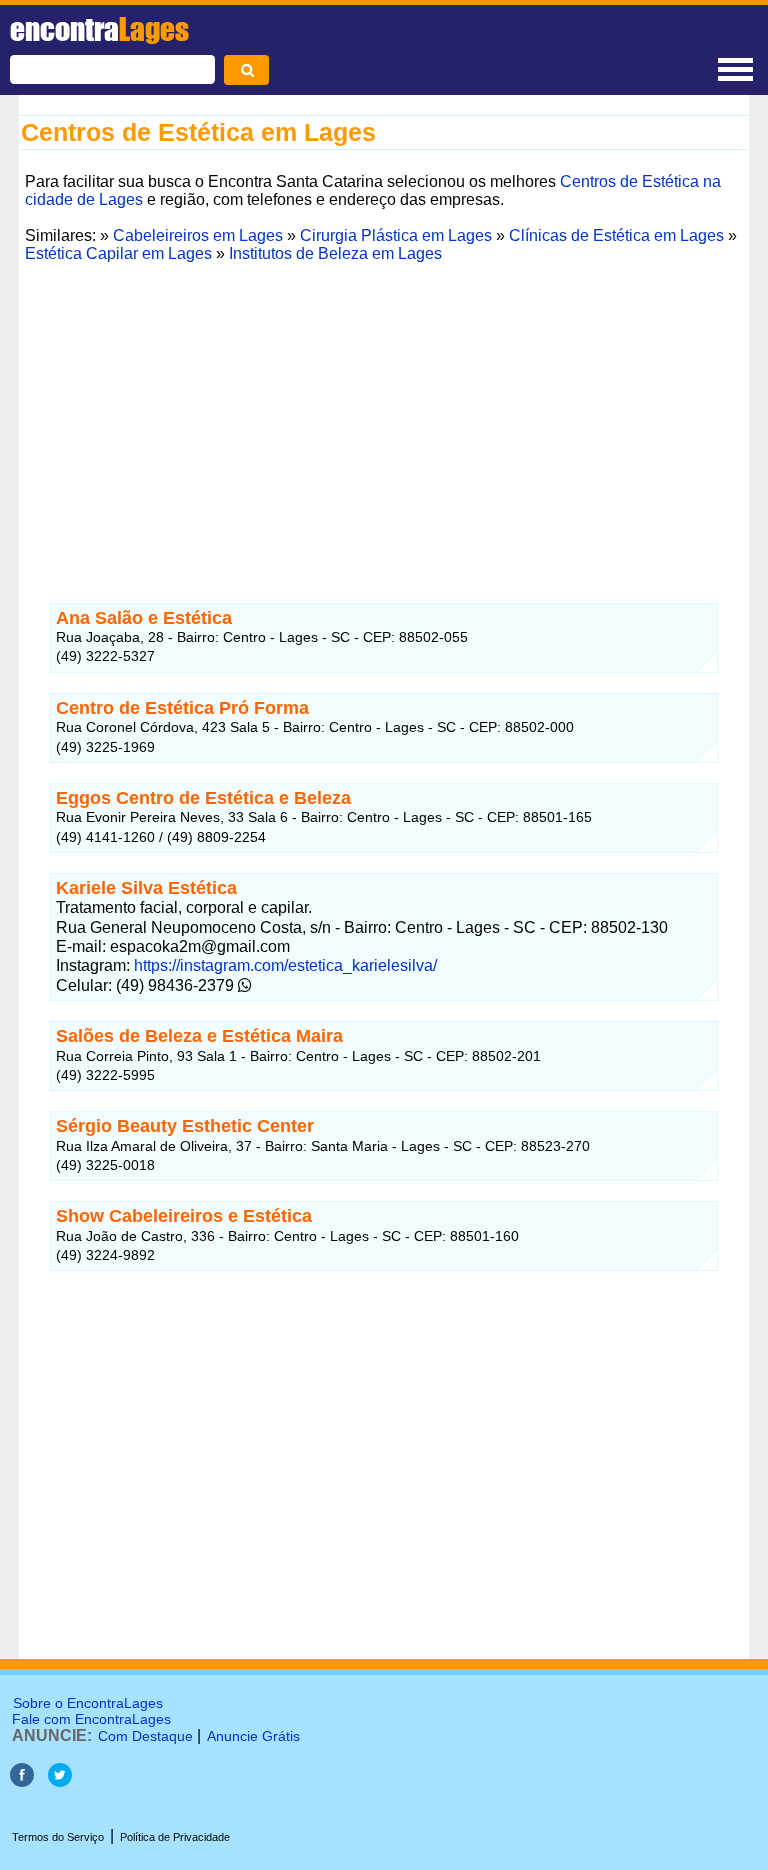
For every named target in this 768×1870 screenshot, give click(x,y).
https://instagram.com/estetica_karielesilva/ (283, 965)
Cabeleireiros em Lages (198, 235)
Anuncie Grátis (253, 1736)
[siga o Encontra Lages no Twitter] (60, 1781)
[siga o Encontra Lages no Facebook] (24, 1781)
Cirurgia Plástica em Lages (396, 235)
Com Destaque (145, 1736)
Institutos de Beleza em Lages (335, 253)
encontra (99, 29)
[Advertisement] (384, 409)
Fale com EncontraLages (91, 1719)
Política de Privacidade (175, 1837)
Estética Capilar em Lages (118, 253)
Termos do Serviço (58, 1837)
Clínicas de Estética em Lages (616, 235)
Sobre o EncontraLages (88, 1703)
